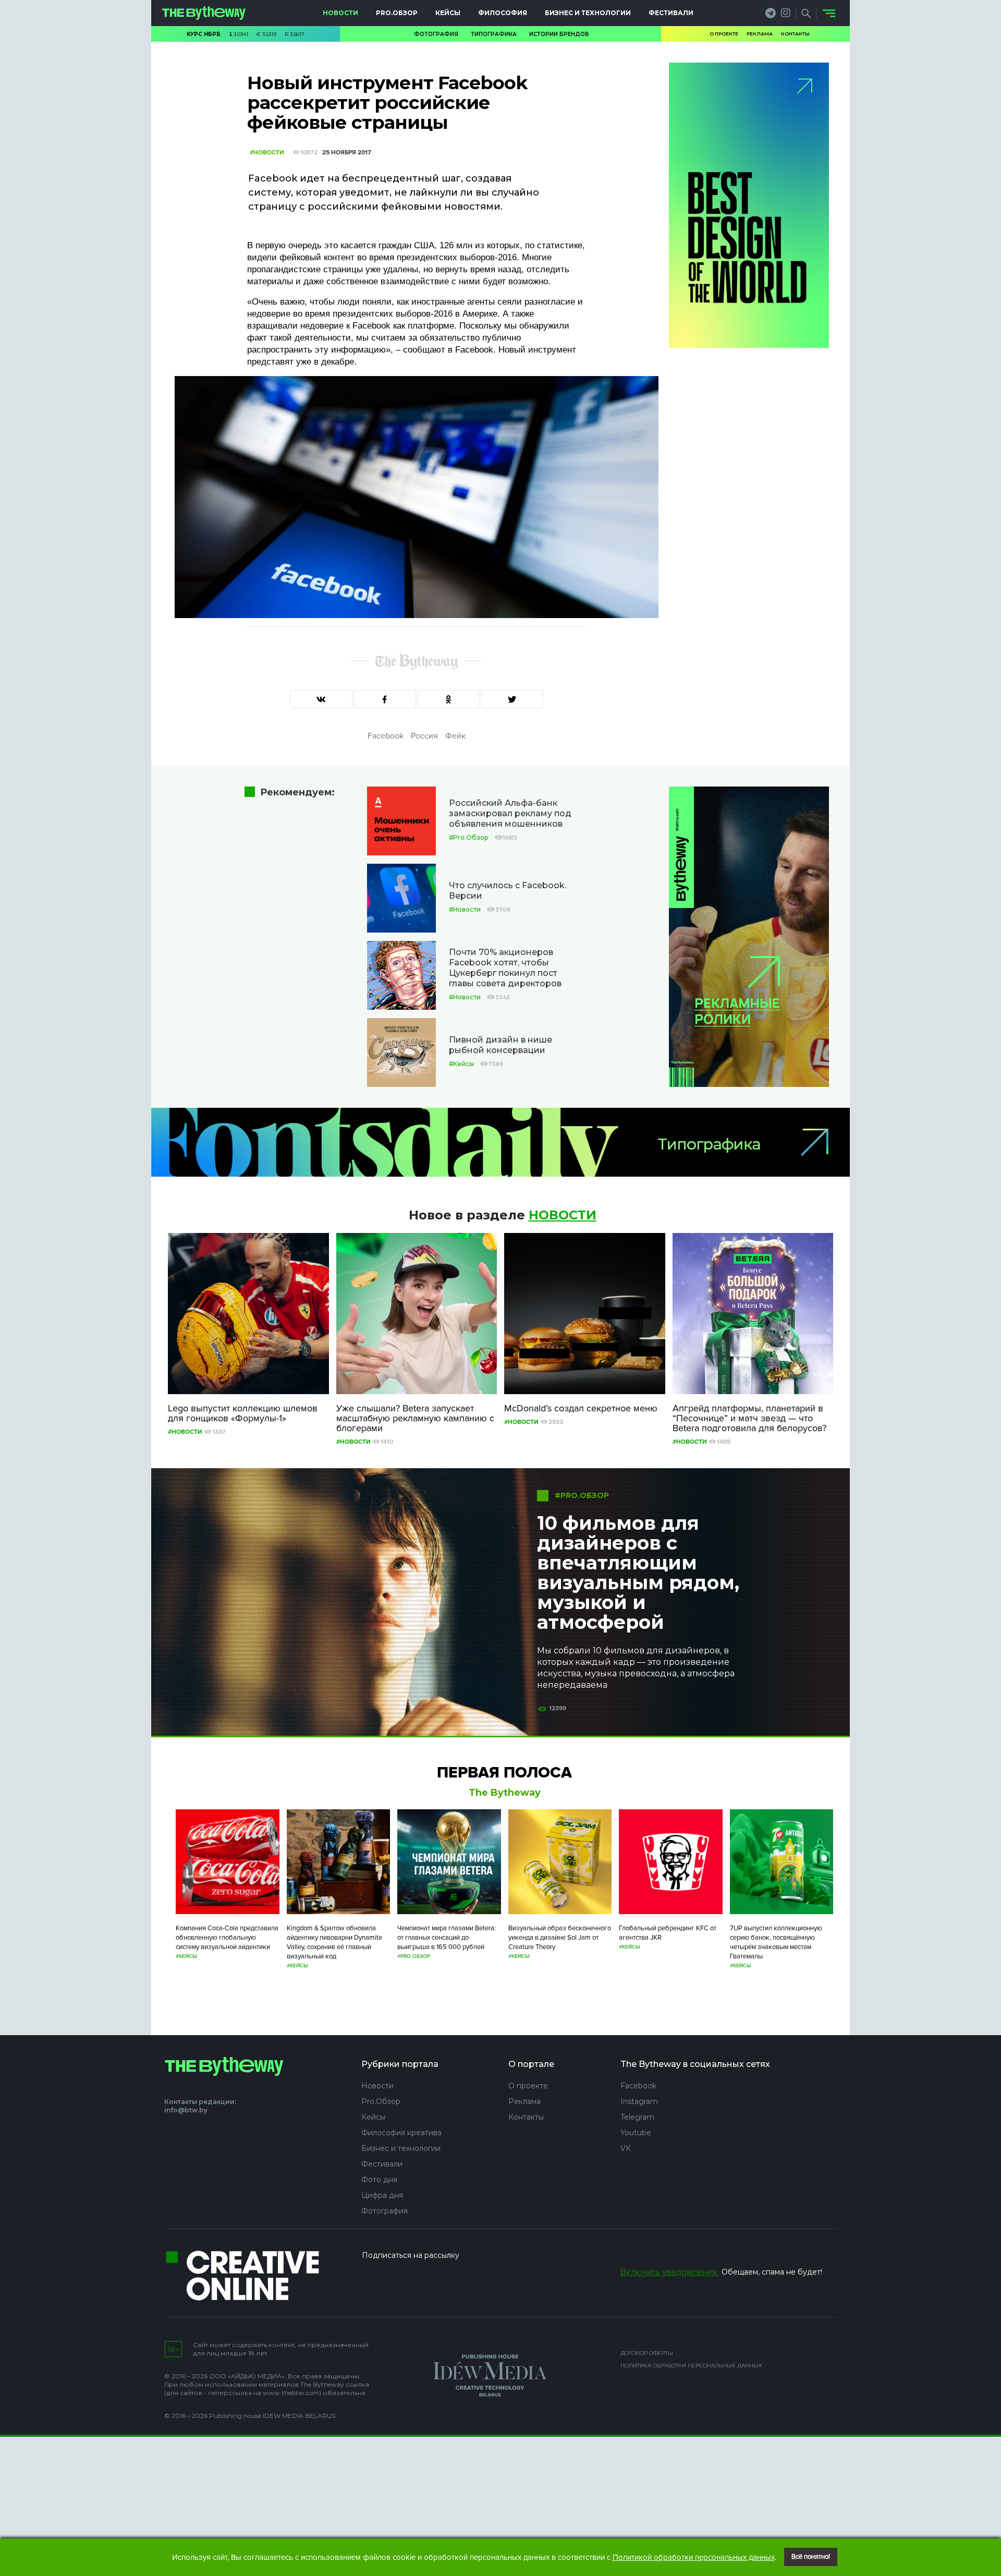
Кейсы (448, 13)
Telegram (637, 2117)
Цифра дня (382, 2195)
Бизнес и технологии (588, 13)
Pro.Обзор (397, 13)
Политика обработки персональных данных (691, 2366)
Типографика (494, 34)
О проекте (724, 34)
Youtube (636, 2133)
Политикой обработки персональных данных (694, 2557)
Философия (503, 13)
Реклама (760, 34)
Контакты (795, 34)
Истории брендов (559, 34)
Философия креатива (401, 2133)
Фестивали (671, 13)
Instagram (639, 2101)
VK (626, 2148)
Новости (340, 13)
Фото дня (379, 2180)
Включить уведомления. (669, 2272)
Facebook (638, 2086)
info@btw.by (186, 2110)
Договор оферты (647, 2353)
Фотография (436, 34)
